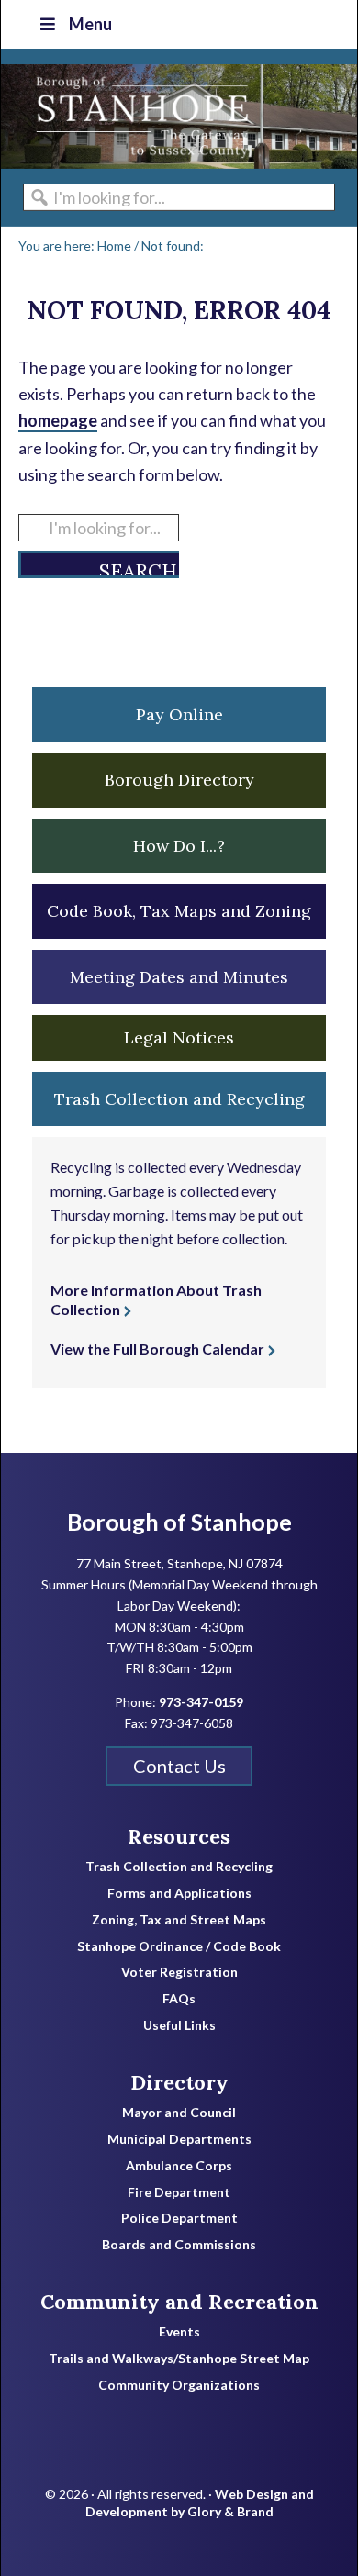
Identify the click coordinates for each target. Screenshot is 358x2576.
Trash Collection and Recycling (179, 1867)
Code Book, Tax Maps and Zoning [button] (179, 911)
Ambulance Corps (179, 2166)
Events (179, 2332)
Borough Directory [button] (179, 780)
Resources (179, 1836)
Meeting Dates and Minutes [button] (179, 977)
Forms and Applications (179, 1893)
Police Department (179, 2218)
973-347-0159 (201, 1702)
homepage (58, 420)
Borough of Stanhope (139, 117)
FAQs (179, 1999)
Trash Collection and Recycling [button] (179, 1099)
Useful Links (179, 2025)
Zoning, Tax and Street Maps (179, 1920)
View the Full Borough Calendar (157, 1349)
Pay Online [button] (179, 714)
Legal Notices (179, 1037)
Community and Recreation (179, 2302)
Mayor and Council (179, 2113)
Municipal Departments (179, 2139)
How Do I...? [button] (179, 846)
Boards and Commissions (179, 2245)
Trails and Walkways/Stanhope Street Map (179, 2359)
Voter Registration (179, 1972)
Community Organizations (179, 2385)
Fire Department (179, 2192)
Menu (90, 24)
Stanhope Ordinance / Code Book (179, 1946)
